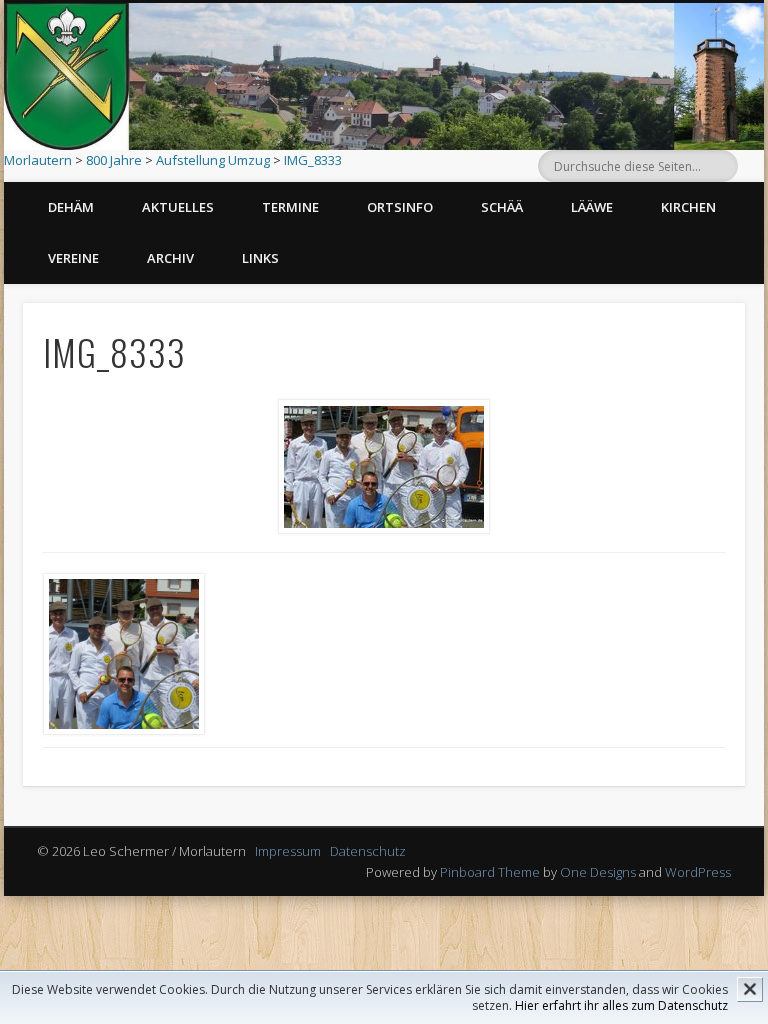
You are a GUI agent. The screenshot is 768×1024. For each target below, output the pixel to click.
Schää (502, 207)
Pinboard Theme (490, 872)
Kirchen (688, 207)
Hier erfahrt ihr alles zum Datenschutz (621, 1005)
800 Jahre (114, 160)
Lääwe (592, 207)
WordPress (698, 872)
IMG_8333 (313, 160)
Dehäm (71, 207)
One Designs (598, 872)
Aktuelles (178, 207)
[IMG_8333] (384, 466)
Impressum (288, 851)
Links (260, 258)
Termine (290, 207)
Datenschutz (368, 851)
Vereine (73, 258)
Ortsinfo (400, 207)
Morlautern (38, 160)
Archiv (170, 258)
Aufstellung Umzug (213, 160)
